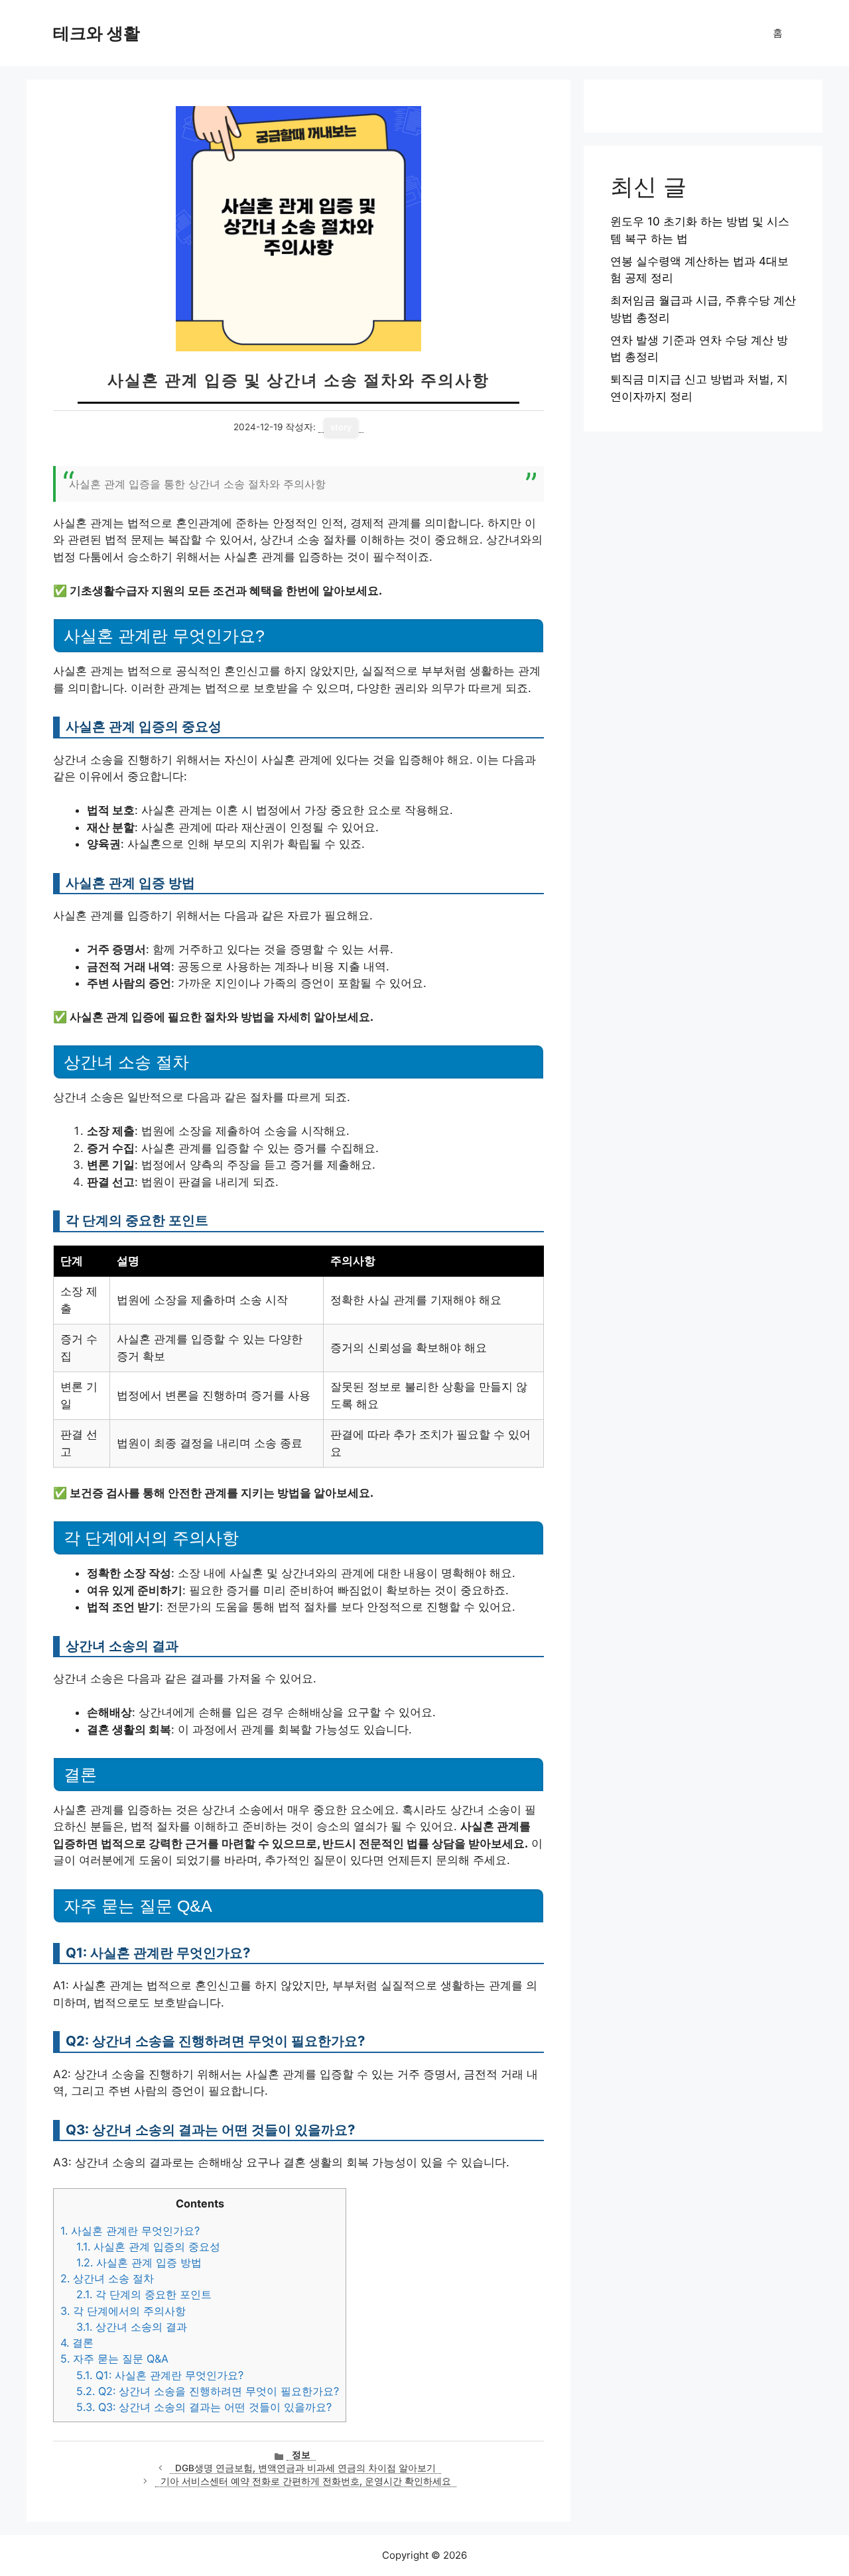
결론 (77, 2343)
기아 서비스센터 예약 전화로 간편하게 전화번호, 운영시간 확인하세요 (306, 2481)
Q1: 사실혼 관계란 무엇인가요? (160, 2375)
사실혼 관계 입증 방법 (139, 2262)
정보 (301, 2455)
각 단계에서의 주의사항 (123, 2311)
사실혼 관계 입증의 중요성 (148, 2247)
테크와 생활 (97, 33)
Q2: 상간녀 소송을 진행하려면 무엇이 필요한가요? (208, 2391)
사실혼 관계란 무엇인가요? (130, 2231)
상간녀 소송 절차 (107, 2278)
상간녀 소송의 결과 (132, 2327)
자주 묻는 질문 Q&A (114, 2359)
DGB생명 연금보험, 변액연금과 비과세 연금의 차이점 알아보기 (305, 2468)
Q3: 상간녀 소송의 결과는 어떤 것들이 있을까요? (204, 2407)
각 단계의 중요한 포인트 (144, 2294)
